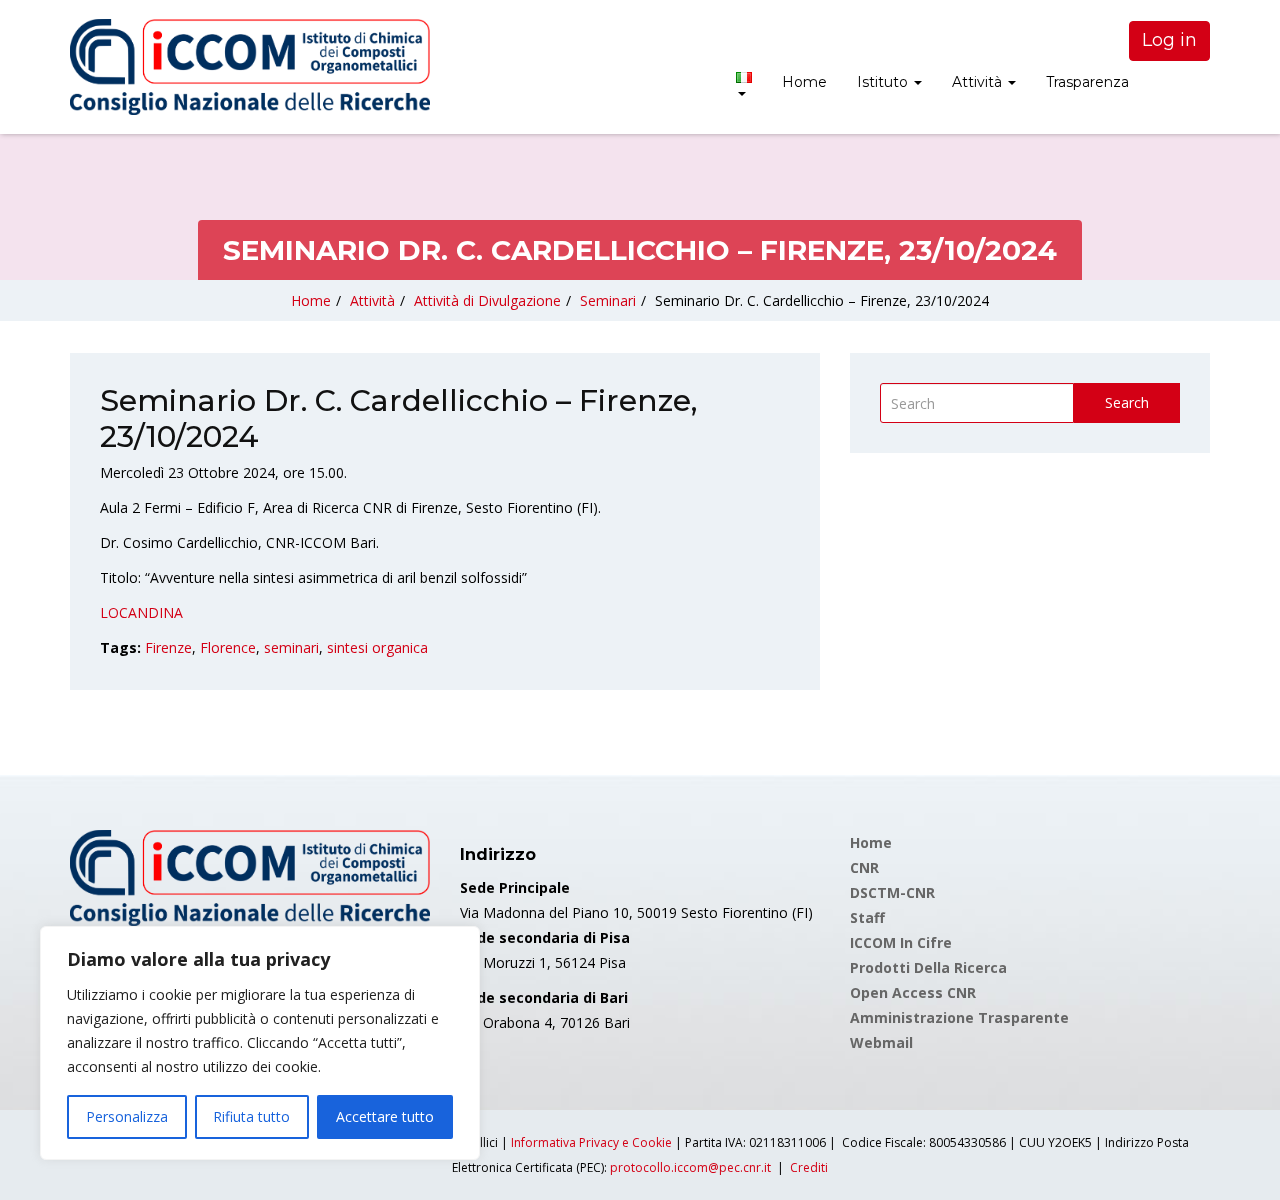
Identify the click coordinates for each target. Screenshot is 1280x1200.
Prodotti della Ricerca (928, 967)
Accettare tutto (385, 1116)
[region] (260, 1043)
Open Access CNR (913, 992)
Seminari (608, 300)
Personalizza (127, 1116)
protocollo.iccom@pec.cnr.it (690, 1167)
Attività (979, 82)
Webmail (881, 1042)
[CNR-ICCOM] (250, 67)
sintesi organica (377, 647)
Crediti (809, 1167)
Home (804, 82)
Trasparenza (1087, 82)
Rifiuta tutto (251, 1116)
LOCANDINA (141, 612)
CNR (864, 867)
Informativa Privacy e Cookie (591, 1142)
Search (1127, 402)
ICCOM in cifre (901, 942)
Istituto (884, 82)
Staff (867, 917)
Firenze (168, 647)
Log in (1169, 40)
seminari (291, 647)
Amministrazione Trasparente (959, 1017)
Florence (228, 647)
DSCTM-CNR (892, 892)
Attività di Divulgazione (487, 300)
